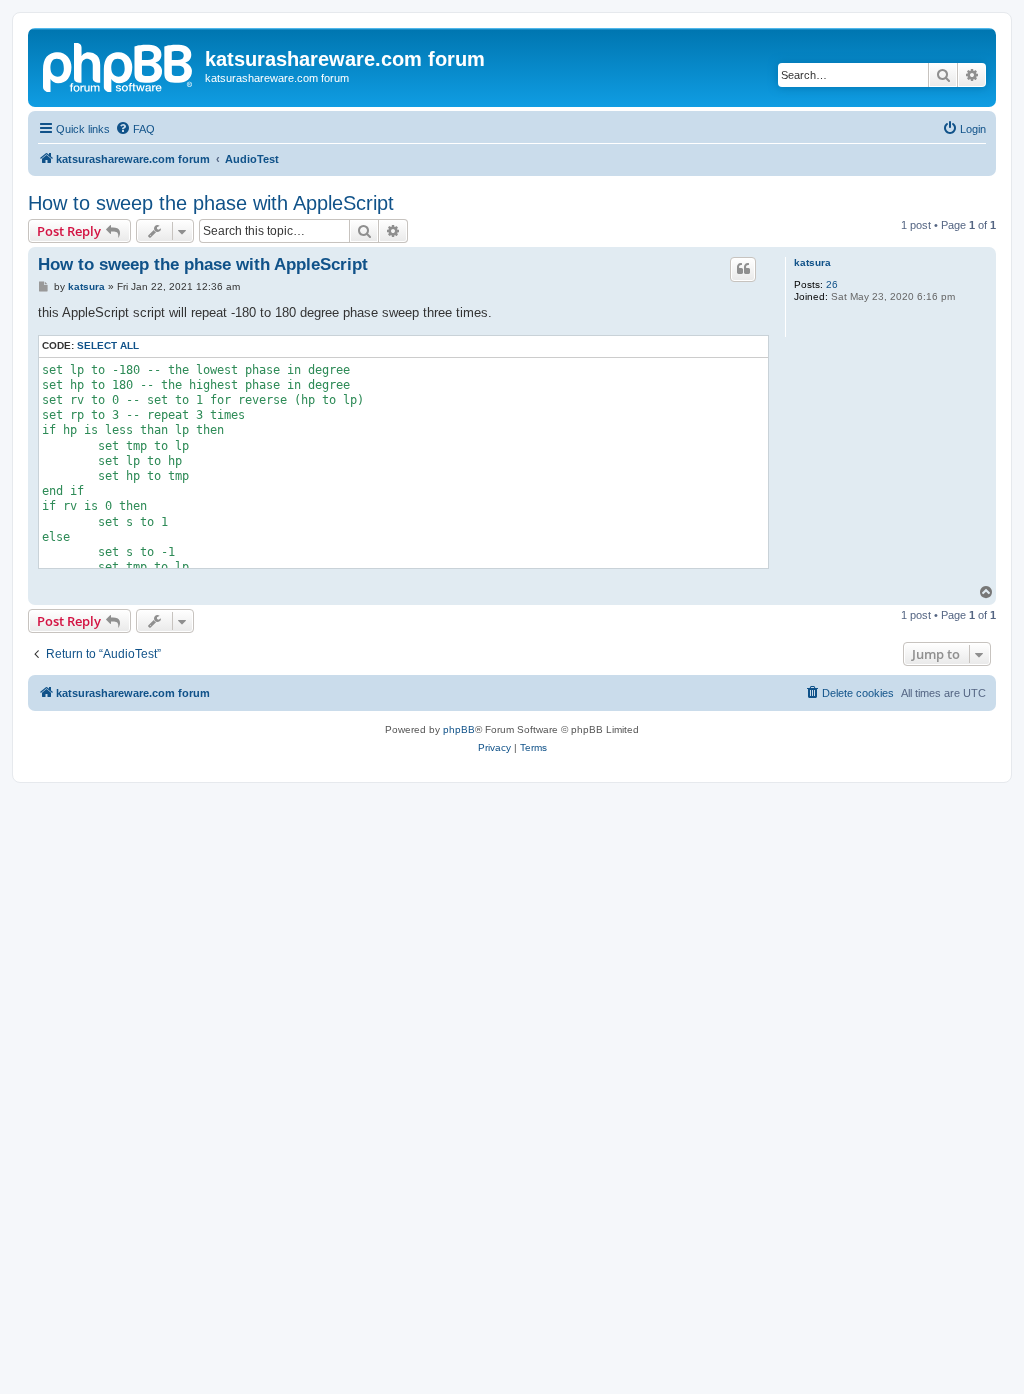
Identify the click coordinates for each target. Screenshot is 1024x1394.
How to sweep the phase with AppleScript (211, 203)
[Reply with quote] (743, 269)
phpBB (459, 729)
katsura (812, 262)
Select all (108, 345)
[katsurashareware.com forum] (119, 65)
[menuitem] (135, 129)
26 (832, 284)
